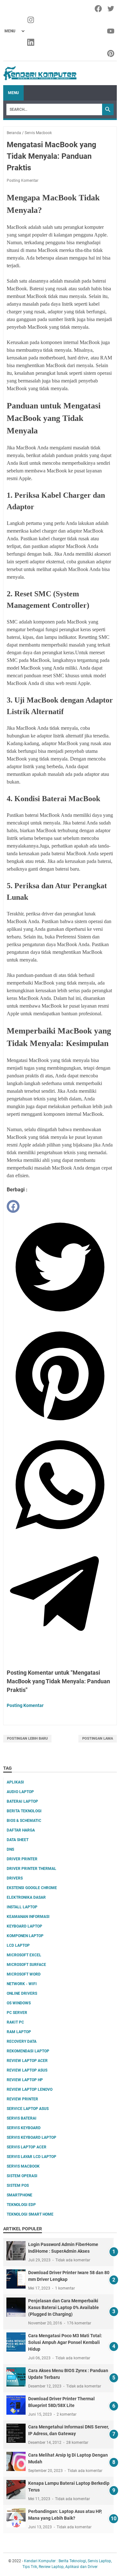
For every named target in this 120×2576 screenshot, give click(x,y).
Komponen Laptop (25, 1936)
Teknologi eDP (21, 2205)
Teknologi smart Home (30, 2214)
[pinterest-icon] (111, 53)
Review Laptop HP (25, 2080)
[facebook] (13, 1206)
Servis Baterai (22, 2118)
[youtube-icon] (111, 31)
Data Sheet (18, 1840)
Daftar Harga (21, 1830)
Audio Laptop (20, 1792)
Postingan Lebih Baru (27, 1739)
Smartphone (20, 2195)
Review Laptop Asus (27, 2070)
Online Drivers (22, 1993)
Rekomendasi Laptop (28, 2051)
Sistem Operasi (22, 2176)
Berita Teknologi (24, 1811)
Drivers (15, 1878)
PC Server (17, 2013)
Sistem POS (18, 2186)
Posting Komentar (23, 181)
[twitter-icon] (111, 9)
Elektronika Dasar (26, 1897)
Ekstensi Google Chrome (32, 1888)
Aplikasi (15, 1782)
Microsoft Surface (26, 1965)
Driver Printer (22, 1859)
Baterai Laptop (22, 1801)
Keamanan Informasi (28, 1917)
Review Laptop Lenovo (30, 2089)
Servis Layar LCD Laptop (32, 2157)
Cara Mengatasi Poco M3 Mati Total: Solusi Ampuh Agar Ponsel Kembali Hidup (65, 2342)
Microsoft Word (24, 1974)
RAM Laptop (19, 2032)
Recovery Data (22, 2041)
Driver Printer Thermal (32, 1869)
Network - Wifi (22, 1984)
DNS (10, 1849)
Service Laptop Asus (28, 2109)
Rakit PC (15, 2022)
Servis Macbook (23, 2166)
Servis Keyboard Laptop (32, 2137)
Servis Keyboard (24, 2128)
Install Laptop (22, 1907)
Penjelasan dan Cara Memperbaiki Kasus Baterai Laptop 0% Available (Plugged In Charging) (64, 2307)
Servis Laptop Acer (27, 2147)
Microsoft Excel (24, 1955)
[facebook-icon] (99, 9)
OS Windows (19, 2003)
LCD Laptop (18, 1945)
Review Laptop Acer (27, 2061)
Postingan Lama (98, 1739)
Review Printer (22, 2099)
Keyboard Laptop (24, 1926)
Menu (13, 93)
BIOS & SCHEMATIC (24, 1821)
